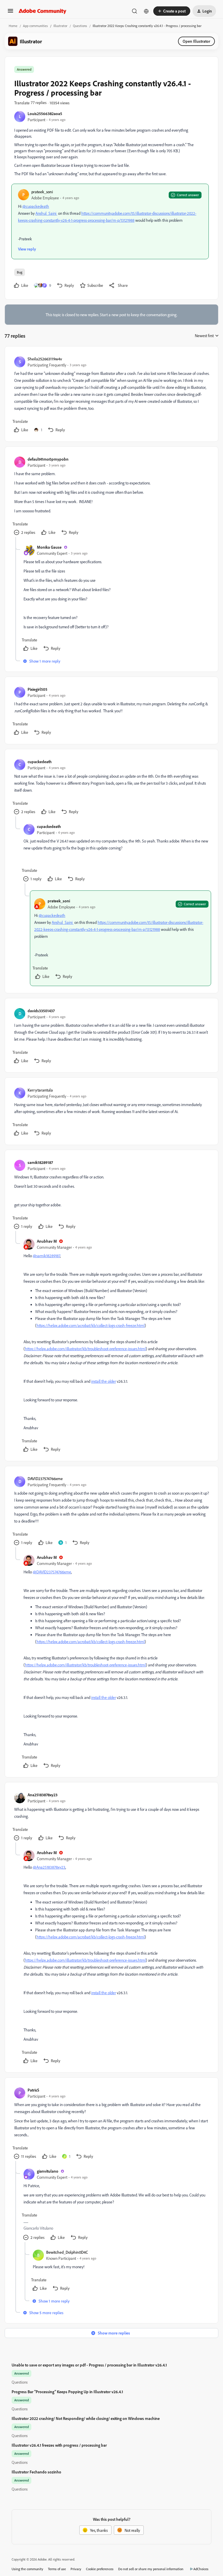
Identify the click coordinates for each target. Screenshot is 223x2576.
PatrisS (33, 2090)
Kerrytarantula (40, 1090)
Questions (80, 26)
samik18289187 (40, 1162)
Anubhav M (47, 1241)
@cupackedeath (36, 206)
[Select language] (146, 11)
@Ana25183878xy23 (49, 1867)
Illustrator (60, 26)
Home (13, 26)
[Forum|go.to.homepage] (43, 11)
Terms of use (57, 2569)
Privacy (76, 2569)
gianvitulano (48, 2171)
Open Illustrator (196, 41)
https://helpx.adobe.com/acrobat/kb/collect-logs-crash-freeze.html (91, 1325)
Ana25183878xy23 (43, 1795)
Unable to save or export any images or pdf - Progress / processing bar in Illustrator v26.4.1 (89, 2365)
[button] (10, 13)
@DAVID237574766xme (52, 1572)
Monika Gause (49, 547)
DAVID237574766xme (45, 1478)
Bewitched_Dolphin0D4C (67, 2252)
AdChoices (201, 2569)
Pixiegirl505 (37, 689)
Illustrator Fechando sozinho (36, 2472)
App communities (35, 26)
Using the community (27, 2569)
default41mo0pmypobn (48, 459)
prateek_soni (42, 192)
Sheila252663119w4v (45, 359)
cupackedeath (40, 762)
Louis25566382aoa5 (45, 113)
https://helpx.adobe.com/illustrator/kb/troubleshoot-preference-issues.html (85, 1349)
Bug (20, 272)
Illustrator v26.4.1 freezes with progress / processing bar (59, 2445)
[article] (111, 395)
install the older (104, 1381)
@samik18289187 (46, 1256)
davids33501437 (41, 1011)
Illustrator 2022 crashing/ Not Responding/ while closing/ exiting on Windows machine (86, 2418)
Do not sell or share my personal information (151, 2569)
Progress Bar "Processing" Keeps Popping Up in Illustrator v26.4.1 (67, 2392)
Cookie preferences (100, 2569)
